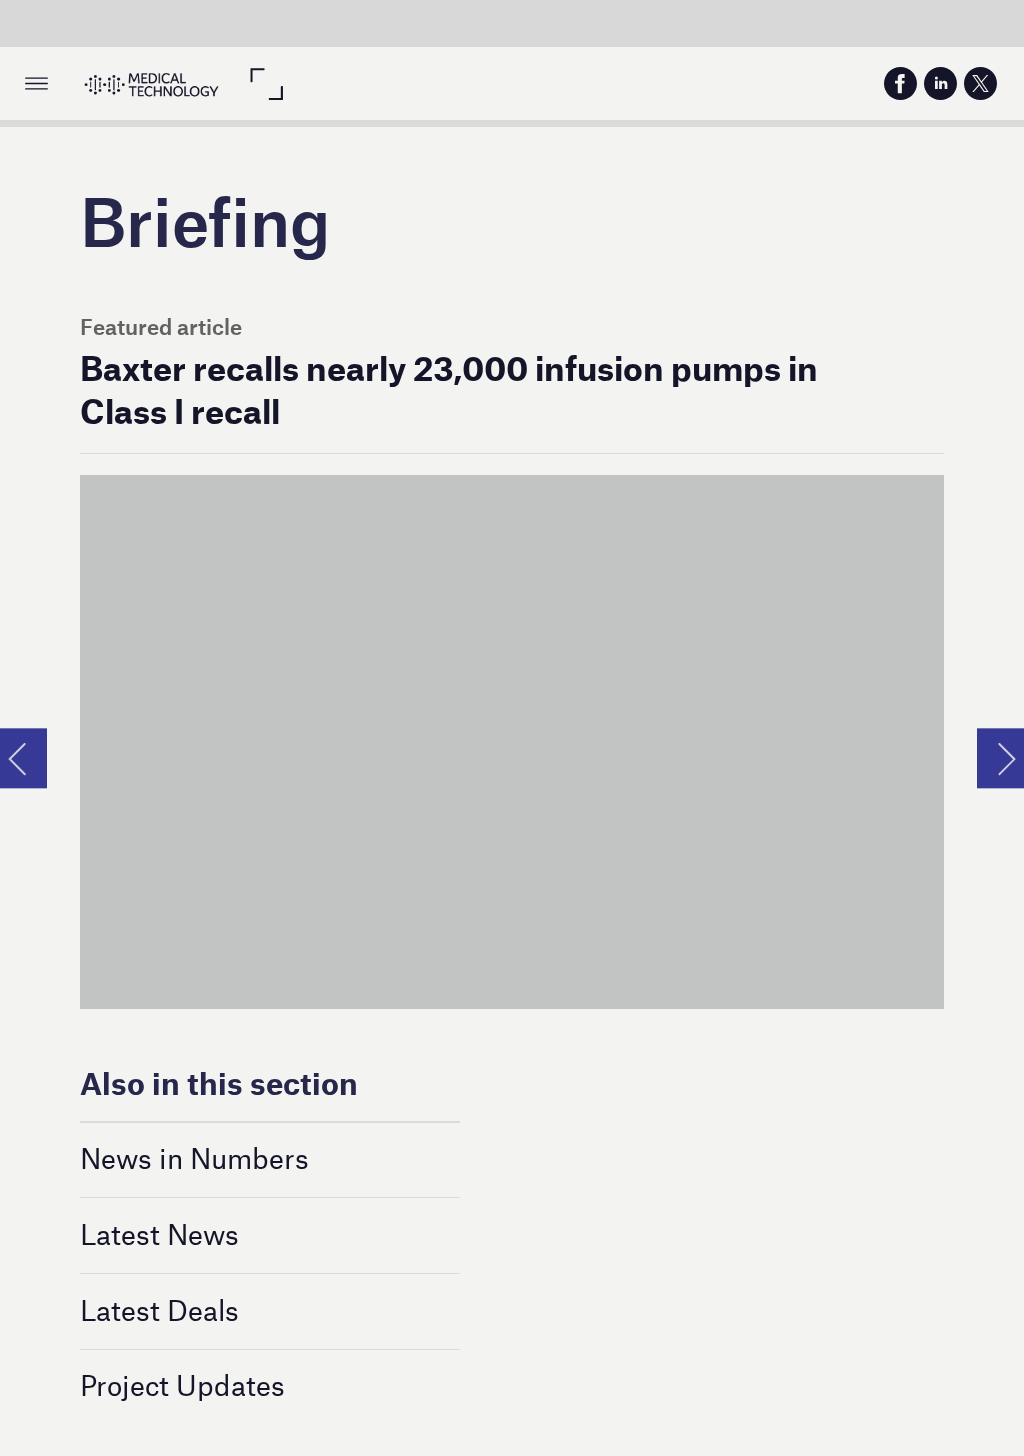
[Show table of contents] (36, 83)
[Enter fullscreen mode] (265, 83)
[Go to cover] (151, 83)
